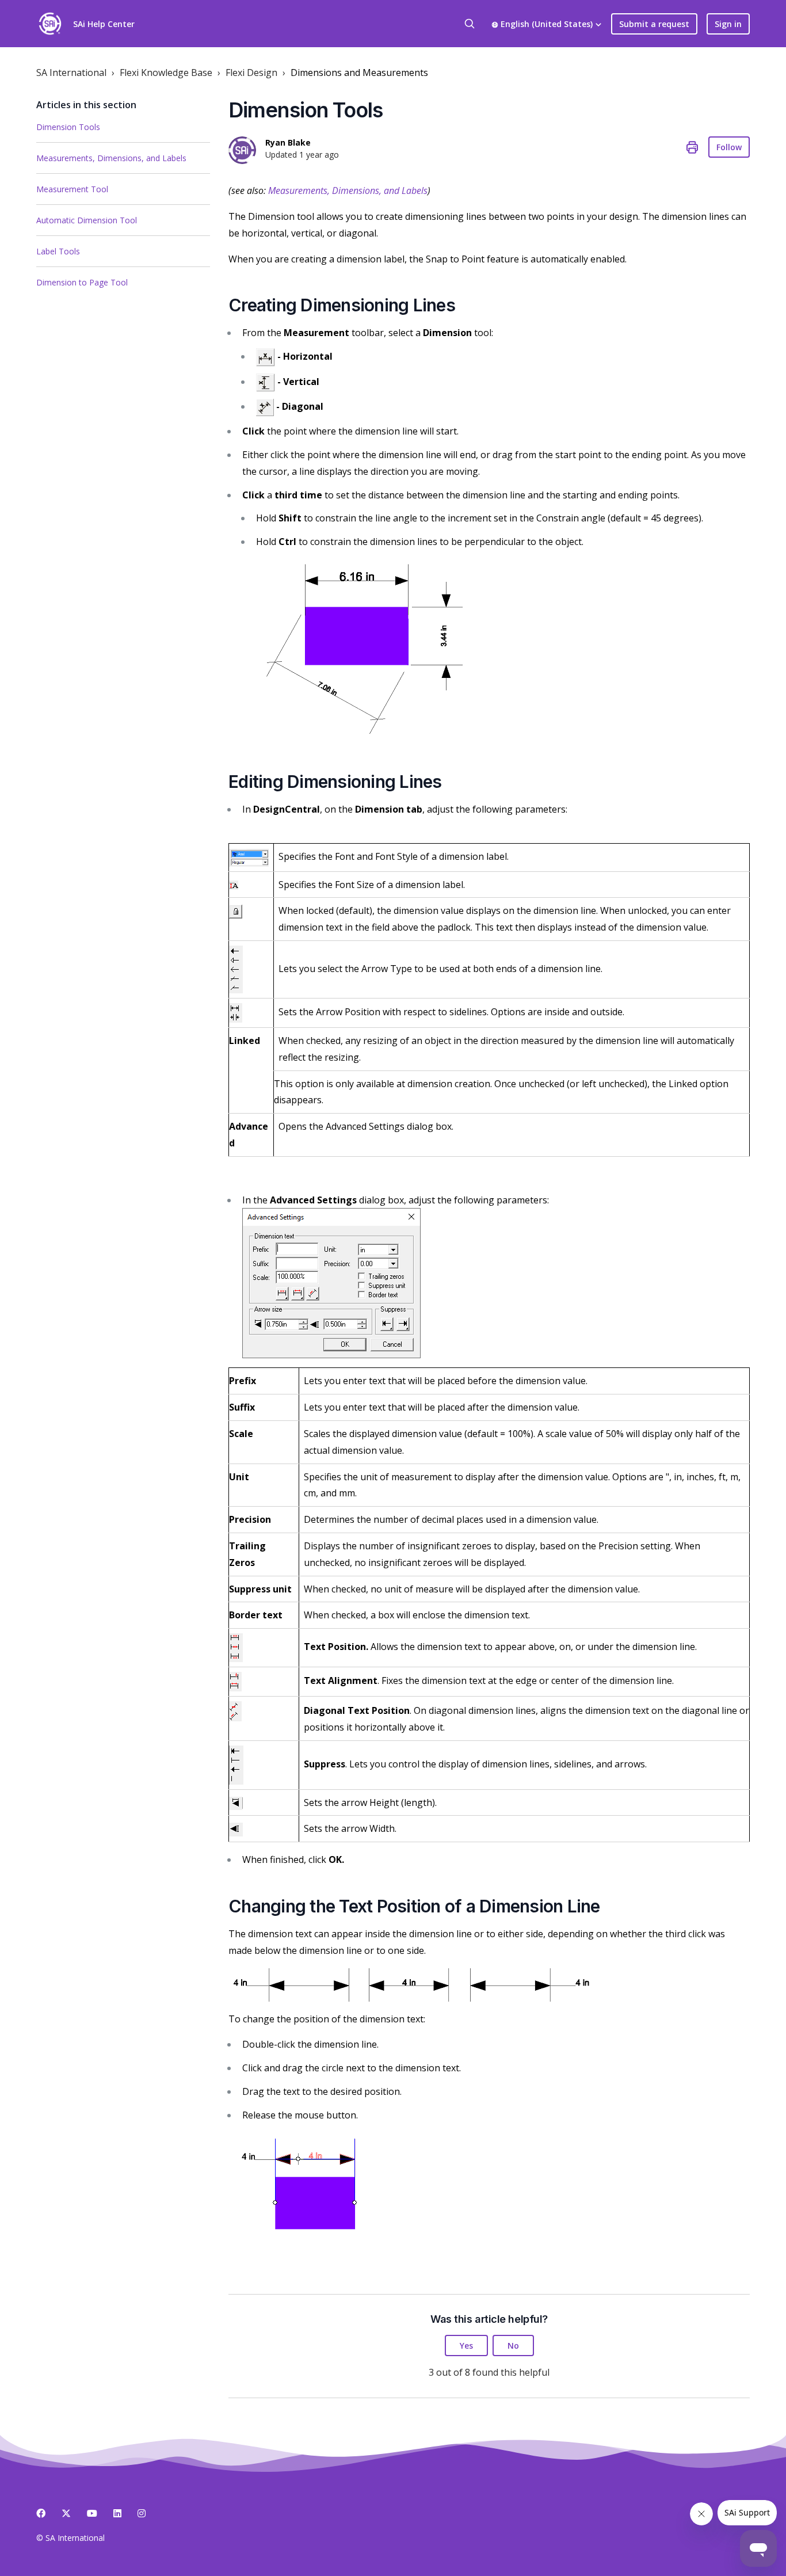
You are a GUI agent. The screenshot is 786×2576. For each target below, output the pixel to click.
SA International (71, 73)
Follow (729, 147)
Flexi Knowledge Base (166, 73)
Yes (466, 2346)
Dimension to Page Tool (82, 282)
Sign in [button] (728, 24)
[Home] (50, 24)
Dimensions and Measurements (359, 73)
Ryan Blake (288, 142)
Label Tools (58, 251)
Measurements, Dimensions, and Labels (111, 158)
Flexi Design (251, 73)
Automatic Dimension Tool (87, 220)
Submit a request (654, 24)
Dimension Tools (68, 127)
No (513, 2346)
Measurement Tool (72, 189)
